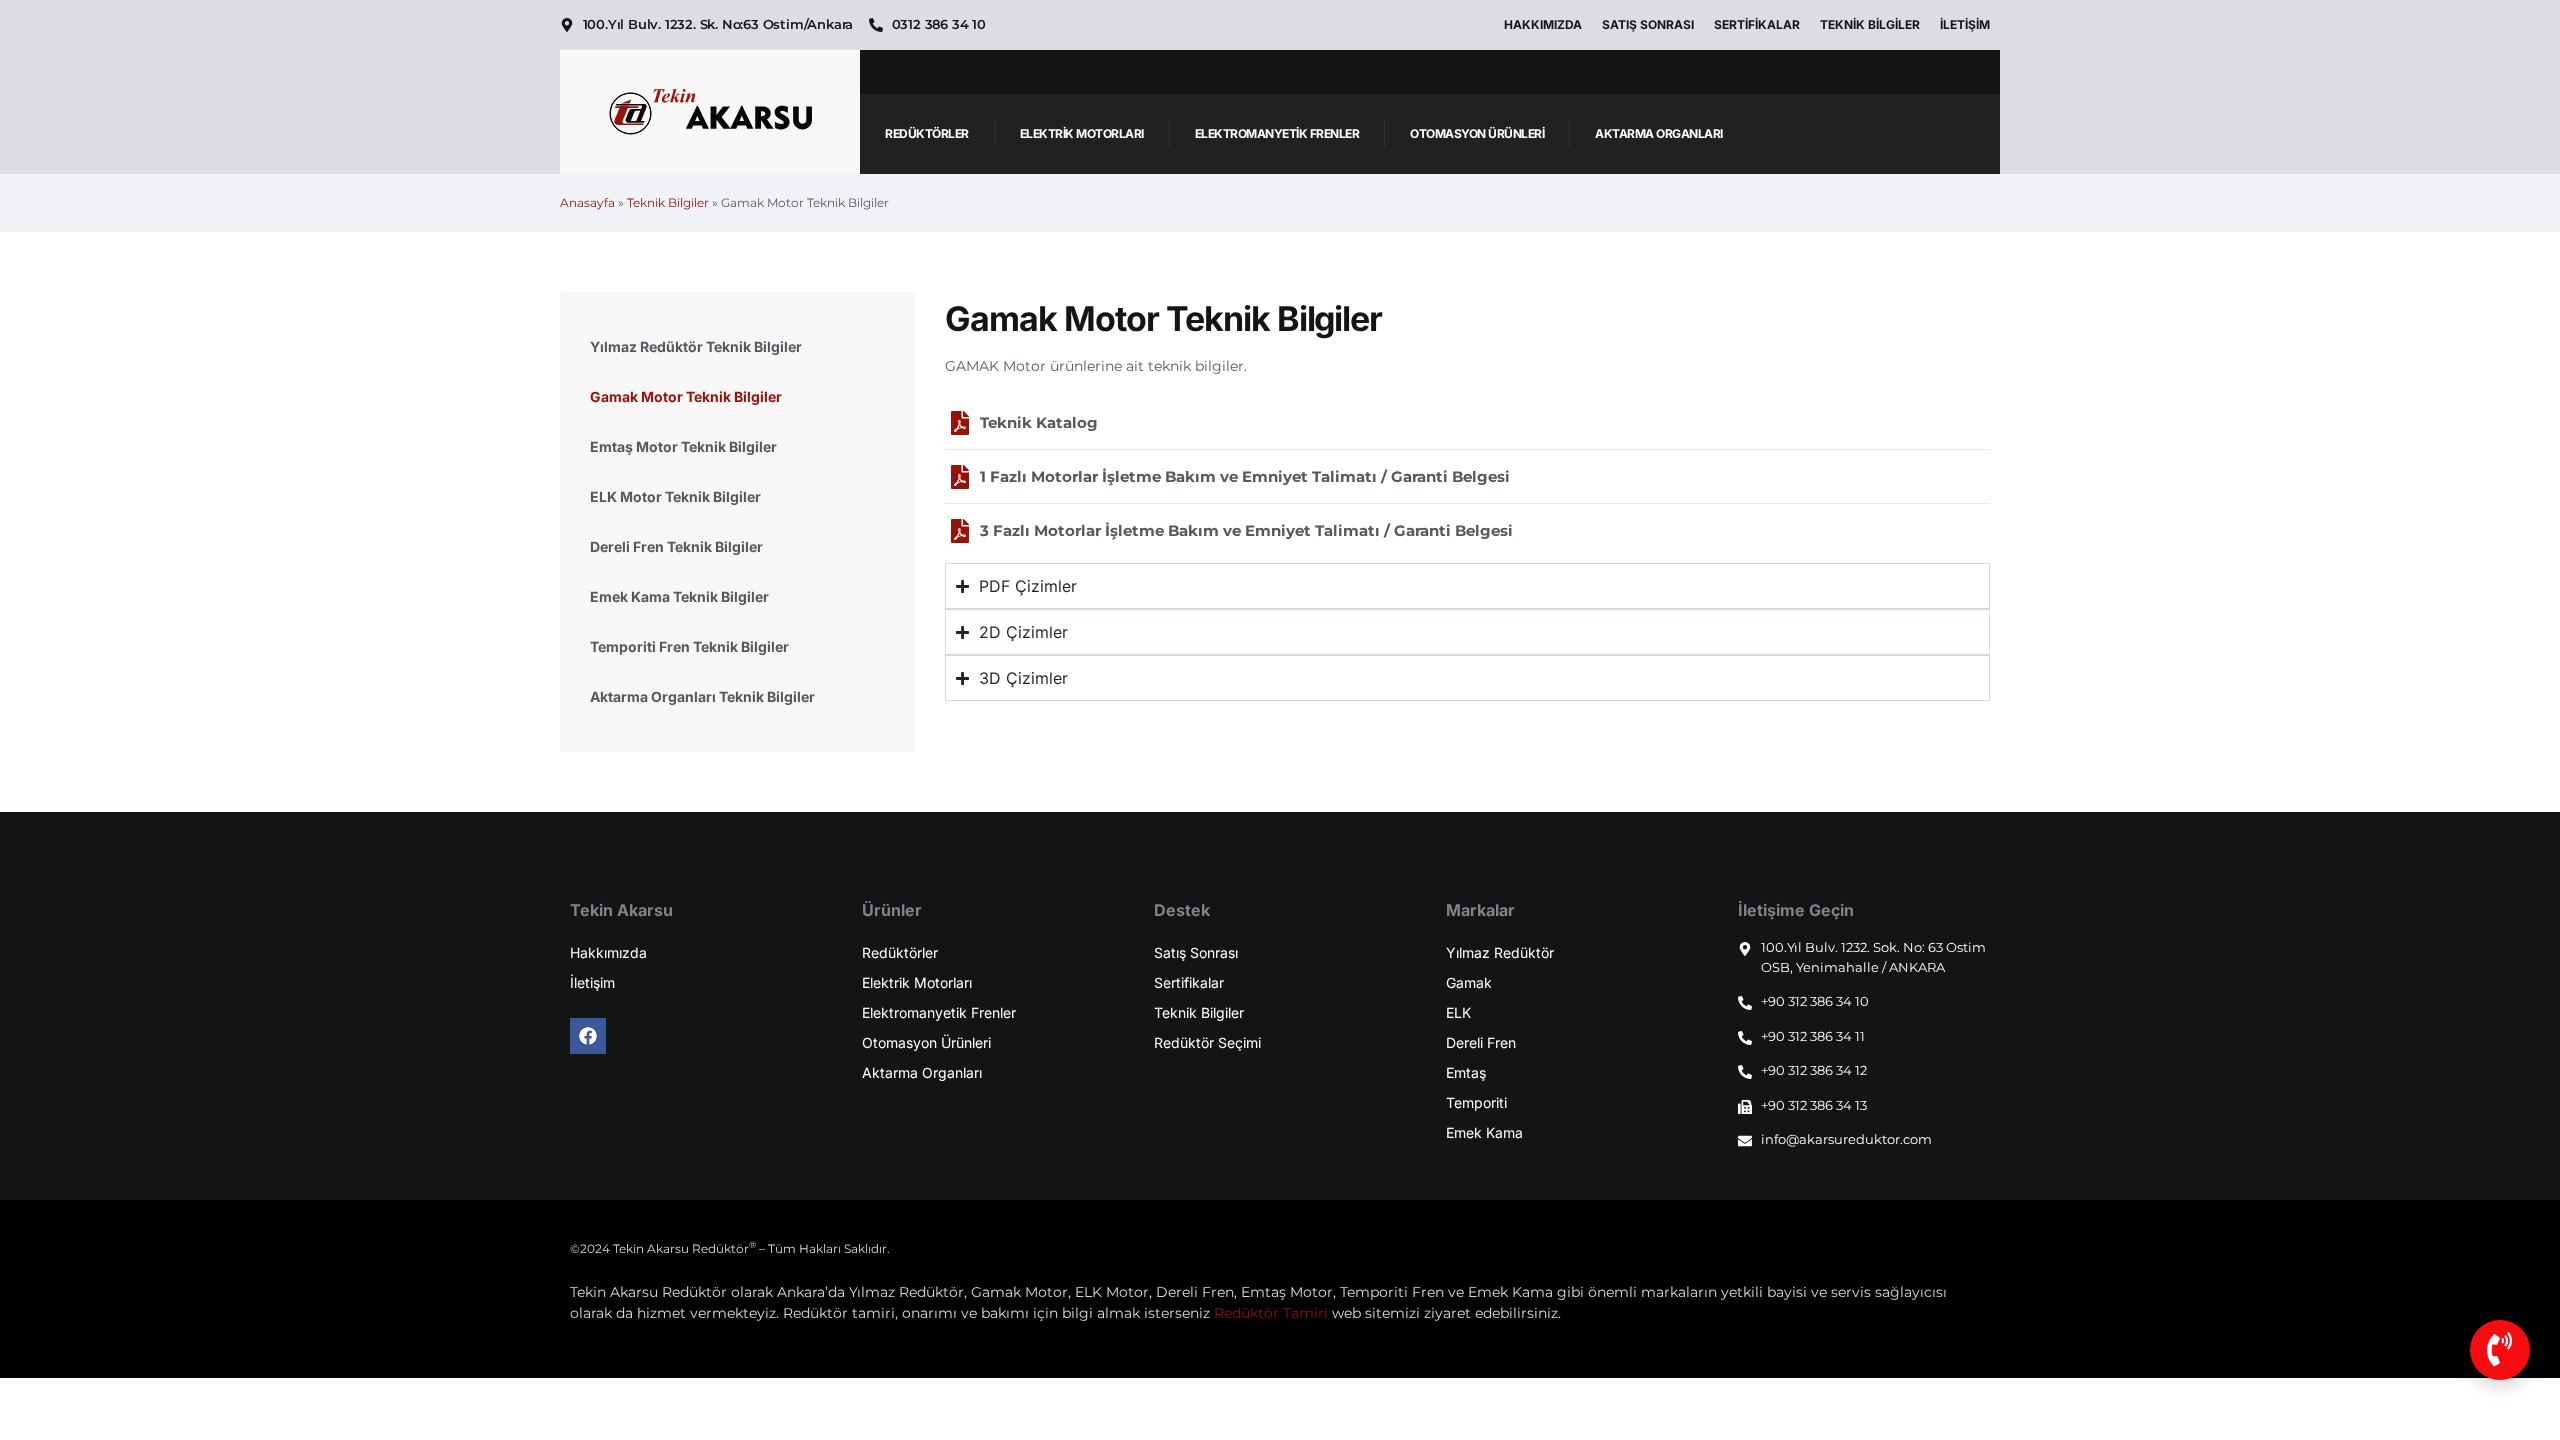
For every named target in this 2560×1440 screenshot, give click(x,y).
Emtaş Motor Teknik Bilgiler (683, 446)
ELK (1458, 1012)
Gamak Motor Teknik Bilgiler (686, 396)
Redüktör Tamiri (1271, 1313)
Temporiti (1476, 1102)
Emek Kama (1484, 1132)
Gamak (1469, 982)
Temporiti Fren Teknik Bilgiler (689, 646)
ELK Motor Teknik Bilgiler (675, 496)
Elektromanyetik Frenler (1277, 133)
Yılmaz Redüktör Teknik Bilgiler (696, 346)
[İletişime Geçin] (2500, 1350)
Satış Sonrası (1648, 24)
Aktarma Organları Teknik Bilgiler (702, 696)
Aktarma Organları (1659, 133)
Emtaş (1466, 1072)
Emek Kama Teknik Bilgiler (679, 596)
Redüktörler (927, 133)
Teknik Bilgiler (1870, 24)
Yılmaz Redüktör (1500, 952)
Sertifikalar (1757, 24)
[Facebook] (588, 1036)
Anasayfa (587, 202)
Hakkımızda (1543, 24)
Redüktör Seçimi (1207, 1042)
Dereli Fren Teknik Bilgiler (676, 546)
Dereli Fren (1481, 1042)
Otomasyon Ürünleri (1477, 133)
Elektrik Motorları (1082, 133)
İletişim (1965, 24)
